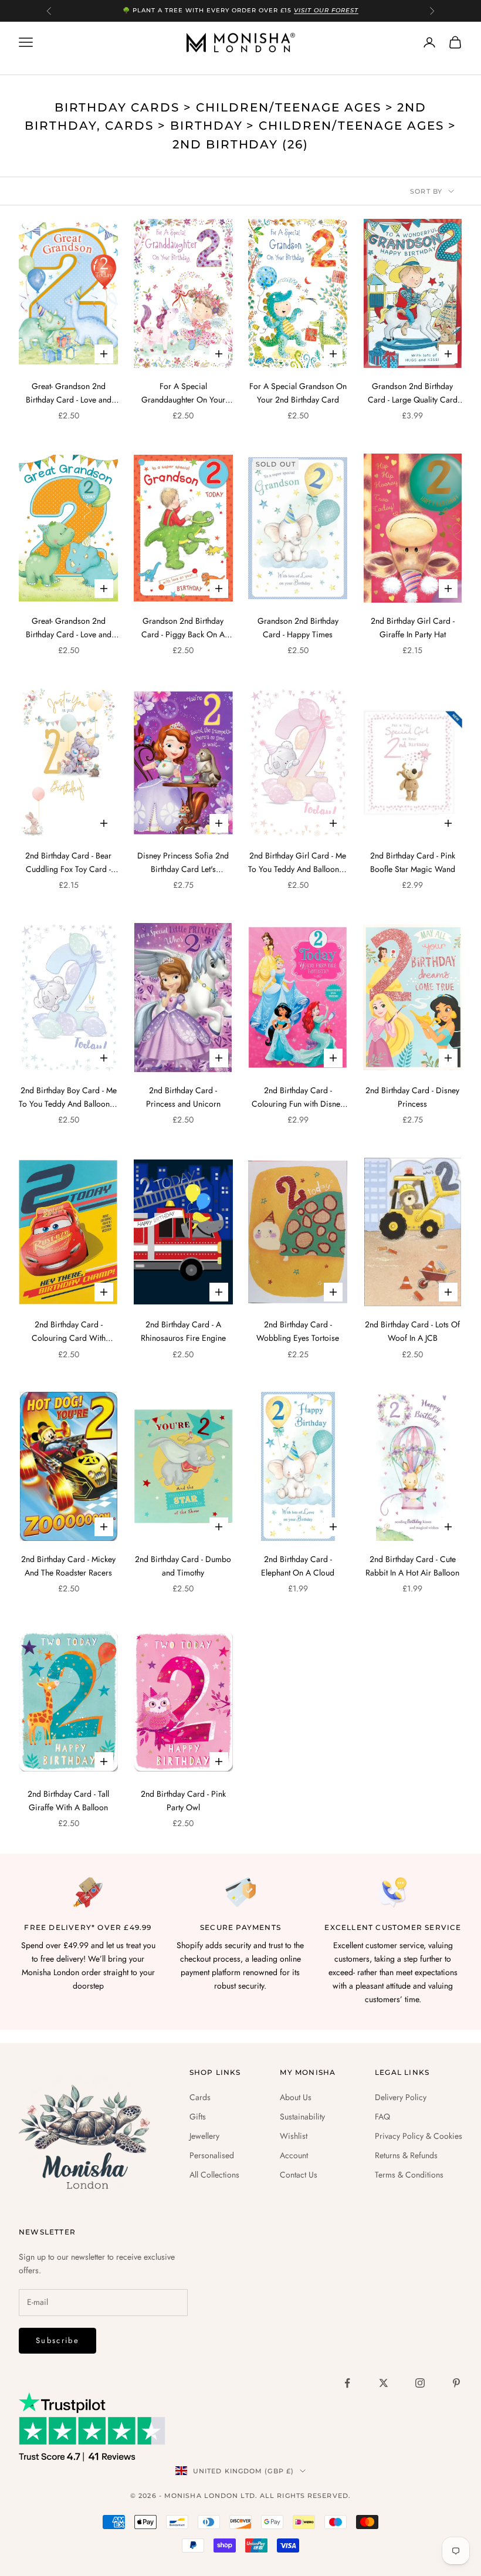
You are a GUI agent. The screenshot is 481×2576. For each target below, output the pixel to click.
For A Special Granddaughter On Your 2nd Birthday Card (183, 393)
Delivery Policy (401, 2097)
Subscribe (57, 2340)
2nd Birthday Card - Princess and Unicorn (183, 1097)
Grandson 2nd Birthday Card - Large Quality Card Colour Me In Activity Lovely (413, 393)
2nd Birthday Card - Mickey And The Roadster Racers (68, 1566)
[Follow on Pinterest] (456, 2383)
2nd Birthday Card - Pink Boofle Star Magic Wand (413, 862)
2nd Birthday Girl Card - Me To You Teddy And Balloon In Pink (298, 863)
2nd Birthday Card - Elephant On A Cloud (298, 1566)
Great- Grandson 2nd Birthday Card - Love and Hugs (69, 393)
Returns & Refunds (406, 2155)
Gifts (198, 2117)
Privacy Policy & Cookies (419, 2136)
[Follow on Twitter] (384, 2383)
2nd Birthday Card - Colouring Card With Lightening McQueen (69, 1332)
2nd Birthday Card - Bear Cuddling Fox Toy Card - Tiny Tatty (68, 863)
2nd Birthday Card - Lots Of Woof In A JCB (412, 1331)
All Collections (214, 2175)
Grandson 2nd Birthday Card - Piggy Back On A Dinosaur (183, 628)
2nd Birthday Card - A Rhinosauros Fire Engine (183, 1331)
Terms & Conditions (409, 2175)
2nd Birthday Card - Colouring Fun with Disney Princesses (298, 1098)
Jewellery (204, 2136)
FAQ (382, 2117)
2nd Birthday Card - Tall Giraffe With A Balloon (68, 1801)
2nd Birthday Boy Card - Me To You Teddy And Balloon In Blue (68, 1098)
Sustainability (302, 2117)
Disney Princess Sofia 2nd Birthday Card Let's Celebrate (183, 863)
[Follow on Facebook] (347, 2383)
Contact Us (299, 2175)
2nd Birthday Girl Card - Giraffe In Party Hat (413, 628)
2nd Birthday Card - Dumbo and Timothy (183, 1566)
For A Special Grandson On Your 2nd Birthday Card (298, 393)
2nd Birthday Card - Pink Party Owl (183, 1801)
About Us (296, 2097)
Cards (200, 2097)
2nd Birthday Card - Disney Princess (412, 1097)
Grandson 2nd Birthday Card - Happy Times (298, 628)
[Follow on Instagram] (420, 2383)
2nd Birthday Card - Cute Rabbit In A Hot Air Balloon (412, 1566)
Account (294, 2155)
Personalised (212, 2155)
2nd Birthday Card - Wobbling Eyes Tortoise (298, 1331)
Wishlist (294, 2136)
